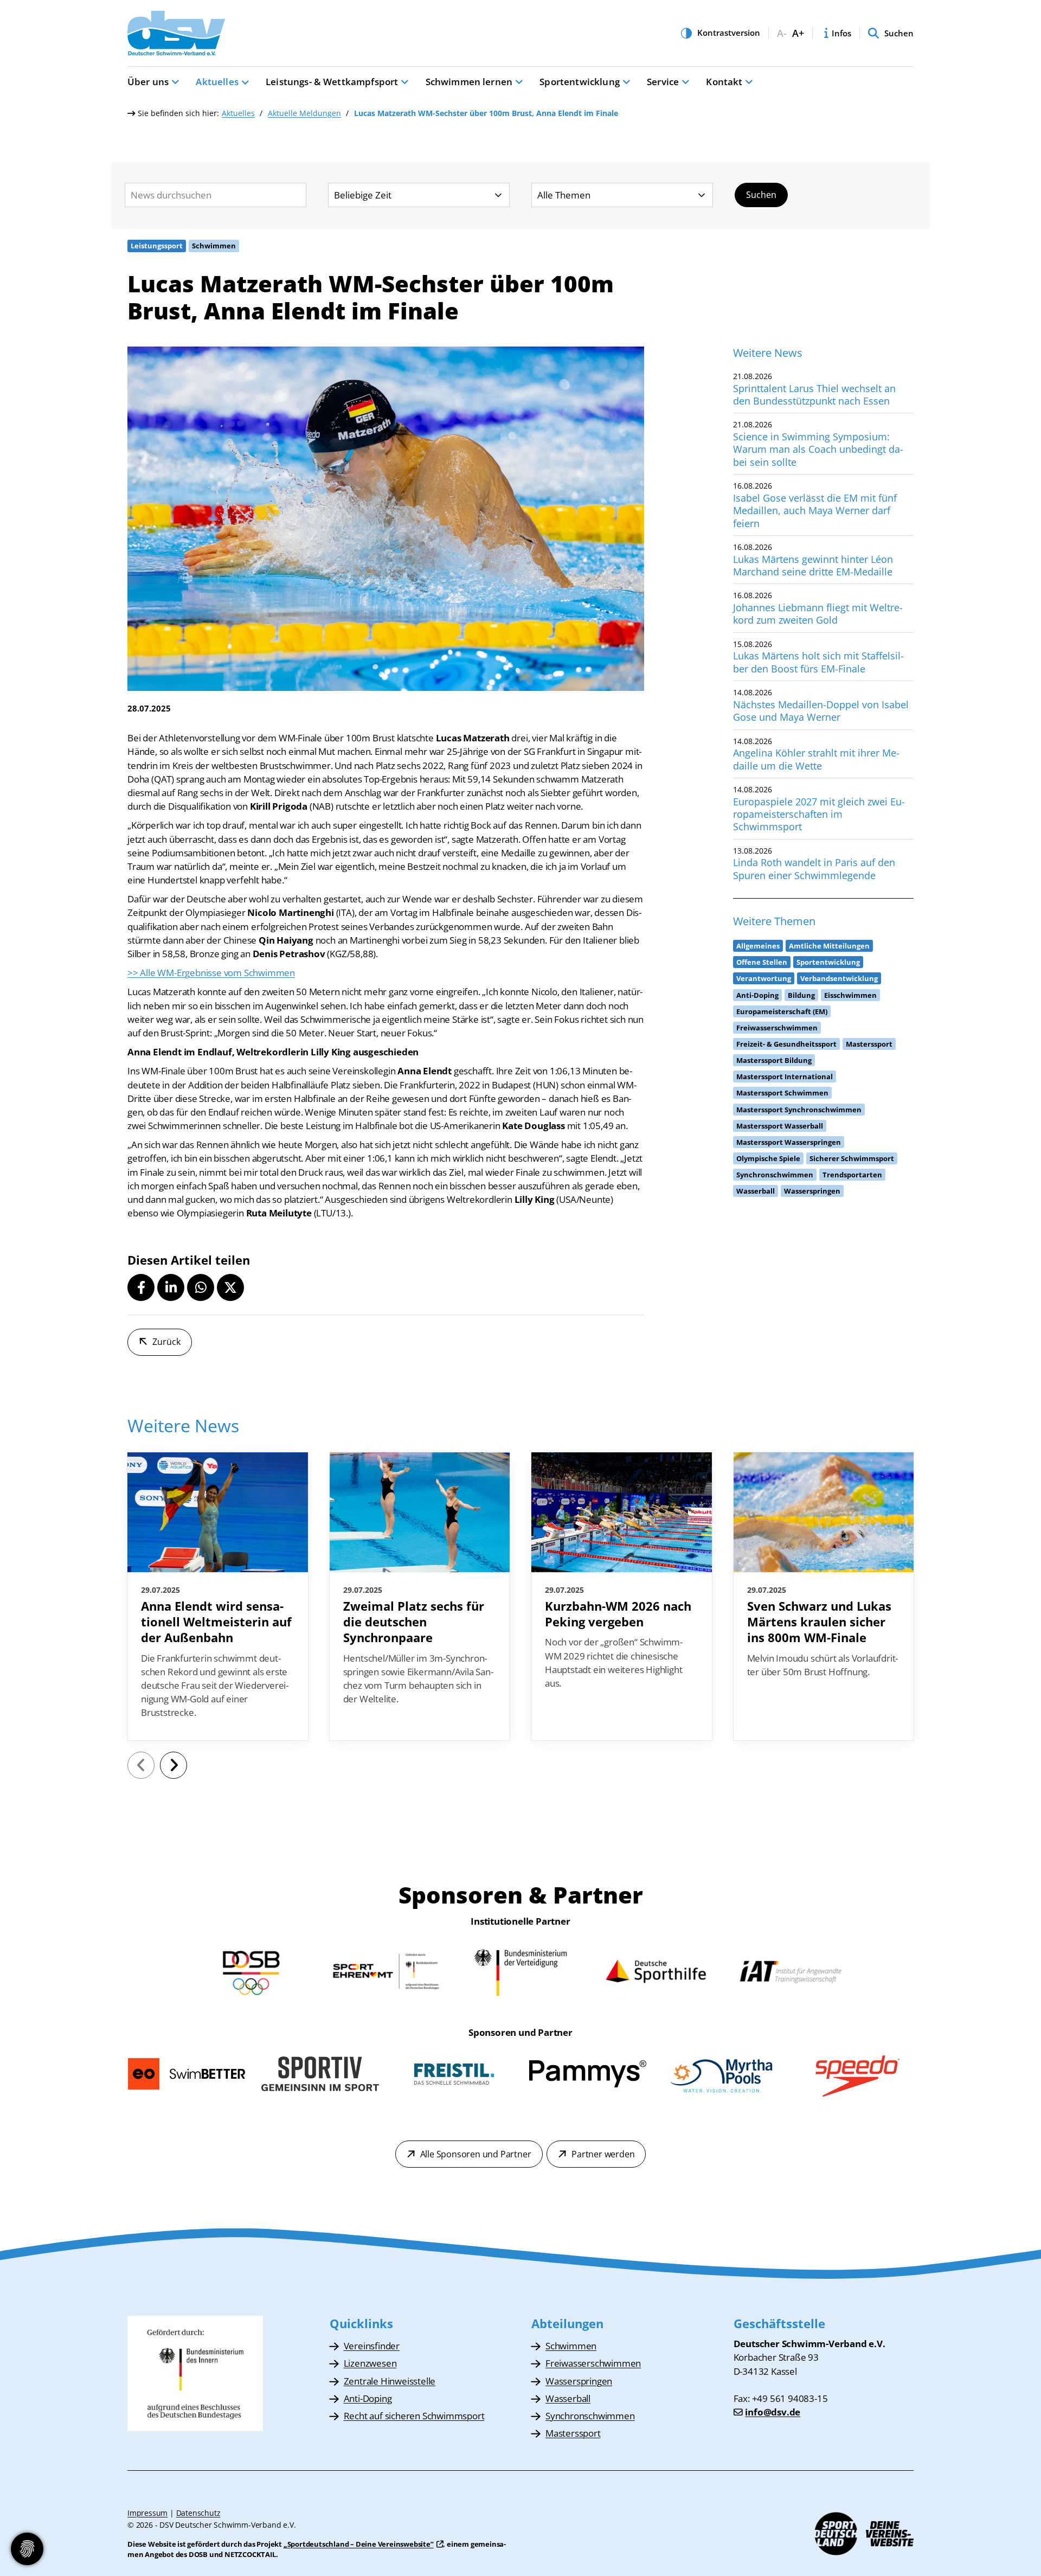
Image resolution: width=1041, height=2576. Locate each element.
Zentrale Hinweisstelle (390, 2381)
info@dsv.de (773, 2412)
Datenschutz (198, 2513)
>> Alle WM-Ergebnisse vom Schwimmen (211, 973)
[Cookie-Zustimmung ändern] (27, 2549)
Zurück (166, 1342)
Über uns (148, 82)
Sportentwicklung (580, 82)
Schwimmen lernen (469, 82)
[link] (218, 1597)
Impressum (147, 2513)
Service (663, 82)
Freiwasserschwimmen (593, 2363)
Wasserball (568, 2398)
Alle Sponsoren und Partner (476, 2154)
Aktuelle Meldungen (304, 113)
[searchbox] (216, 195)
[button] (141, 1287)
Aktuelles (217, 82)
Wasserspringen (579, 2381)
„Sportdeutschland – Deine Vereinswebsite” (359, 2544)
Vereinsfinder (372, 2346)
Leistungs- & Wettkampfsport (332, 82)
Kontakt (724, 82)
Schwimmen (571, 2346)
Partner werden (603, 2154)
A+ (798, 33)
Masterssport (573, 2433)
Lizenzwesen (370, 2363)
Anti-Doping (368, 2398)
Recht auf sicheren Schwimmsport (414, 2416)
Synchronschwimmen (590, 2416)
